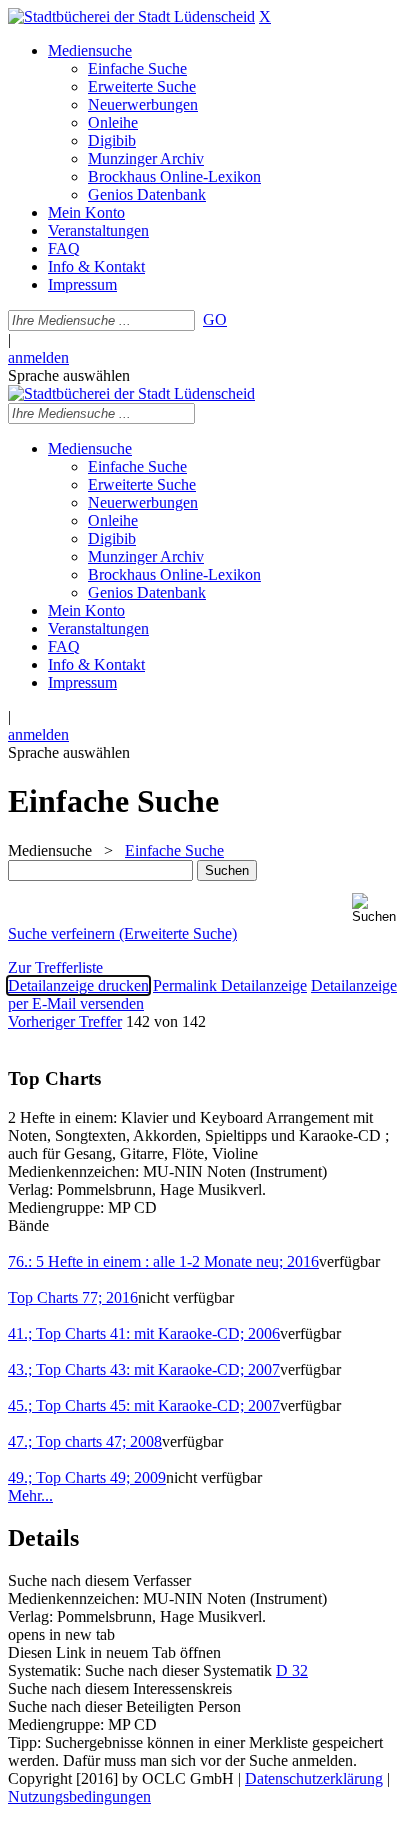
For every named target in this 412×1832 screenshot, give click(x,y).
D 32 (292, 1670)
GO (215, 319)
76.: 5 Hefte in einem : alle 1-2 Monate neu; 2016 (163, 1261)
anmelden (38, 357)
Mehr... (30, 1495)
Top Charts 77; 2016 (73, 1297)
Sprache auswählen (69, 375)
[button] (378, 908)
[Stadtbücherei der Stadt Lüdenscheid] (131, 16)
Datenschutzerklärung (314, 1778)
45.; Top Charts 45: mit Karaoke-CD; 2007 (144, 1405)
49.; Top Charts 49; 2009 (87, 1477)
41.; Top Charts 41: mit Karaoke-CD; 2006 (144, 1333)
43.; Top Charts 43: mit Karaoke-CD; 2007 (144, 1369)
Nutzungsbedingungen (79, 1796)
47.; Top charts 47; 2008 (85, 1441)
